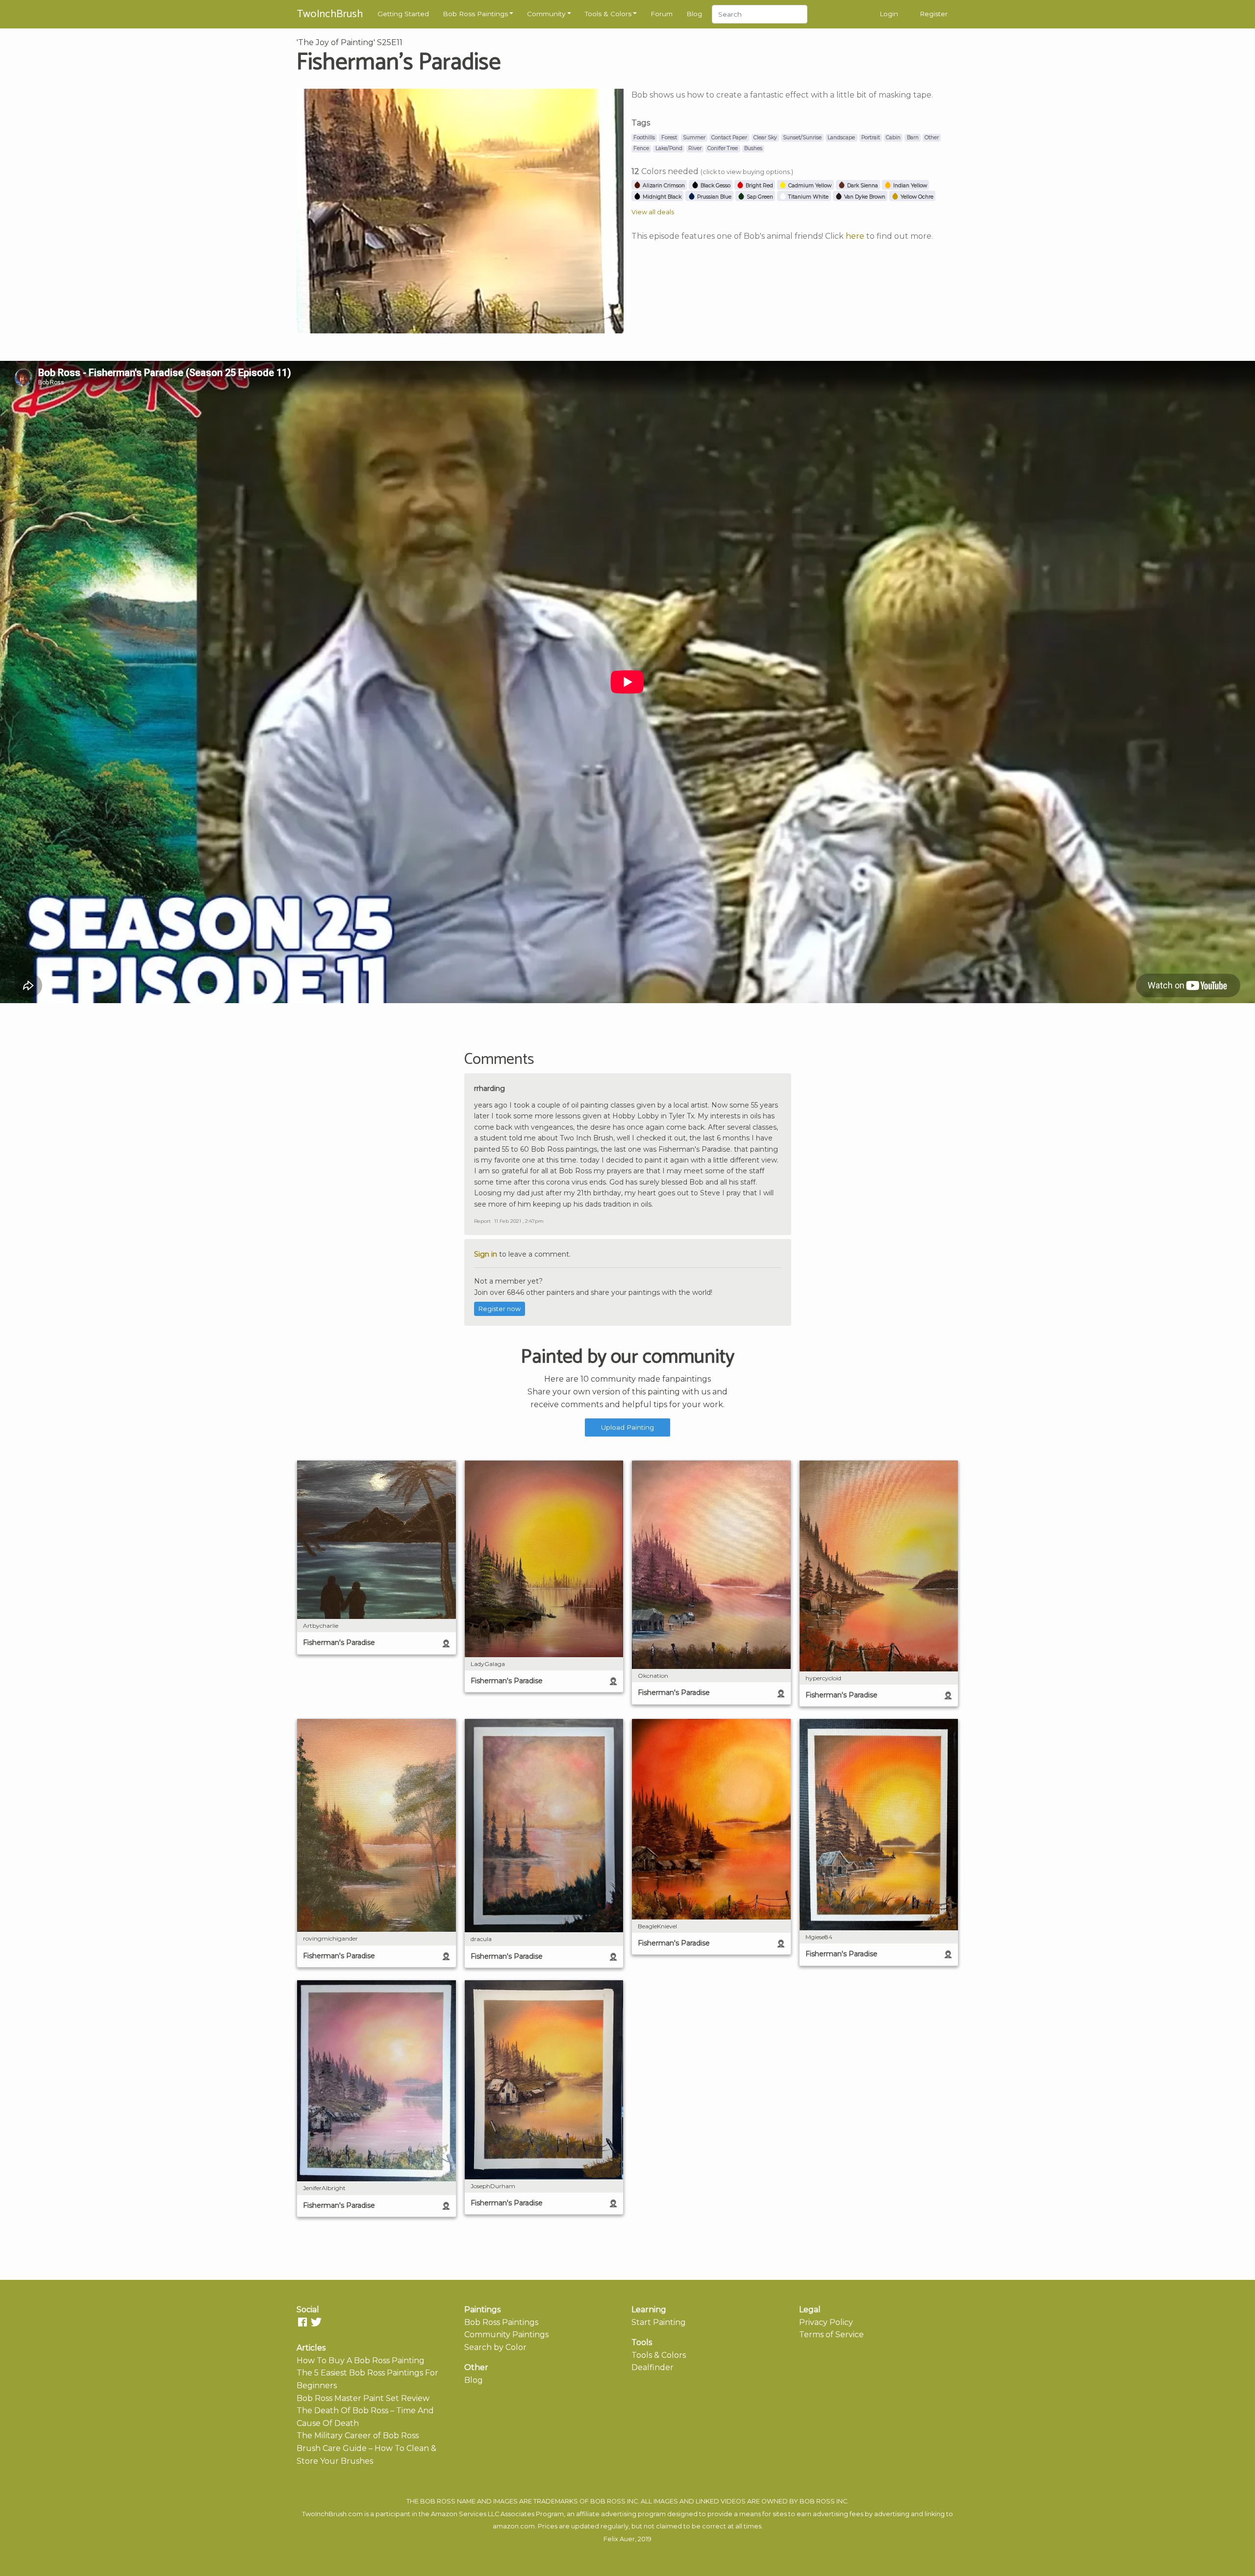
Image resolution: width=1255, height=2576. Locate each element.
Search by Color (495, 2347)
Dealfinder (653, 2367)
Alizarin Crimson (663, 186)
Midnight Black (661, 197)
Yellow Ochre (916, 197)
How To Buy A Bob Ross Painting (361, 2361)
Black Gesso (715, 186)
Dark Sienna (862, 186)
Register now (500, 1309)
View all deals (653, 212)
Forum (662, 14)
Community (546, 14)
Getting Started (403, 14)
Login (889, 14)
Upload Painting (627, 1427)
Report (482, 1221)
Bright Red (759, 186)
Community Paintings (506, 2335)
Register (934, 14)
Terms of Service (831, 2335)
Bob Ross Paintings (475, 14)
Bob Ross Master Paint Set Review (363, 2398)
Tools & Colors (608, 14)
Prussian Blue (714, 197)
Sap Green (759, 197)
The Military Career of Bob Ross (358, 2436)
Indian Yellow (909, 186)
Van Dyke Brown (864, 197)
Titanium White (808, 197)
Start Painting (659, 2322)
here (855, 236)
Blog (694, 14)
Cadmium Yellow (809, 186)
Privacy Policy (826, 2322)
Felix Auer (619, 2539)
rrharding (489, 1088)
